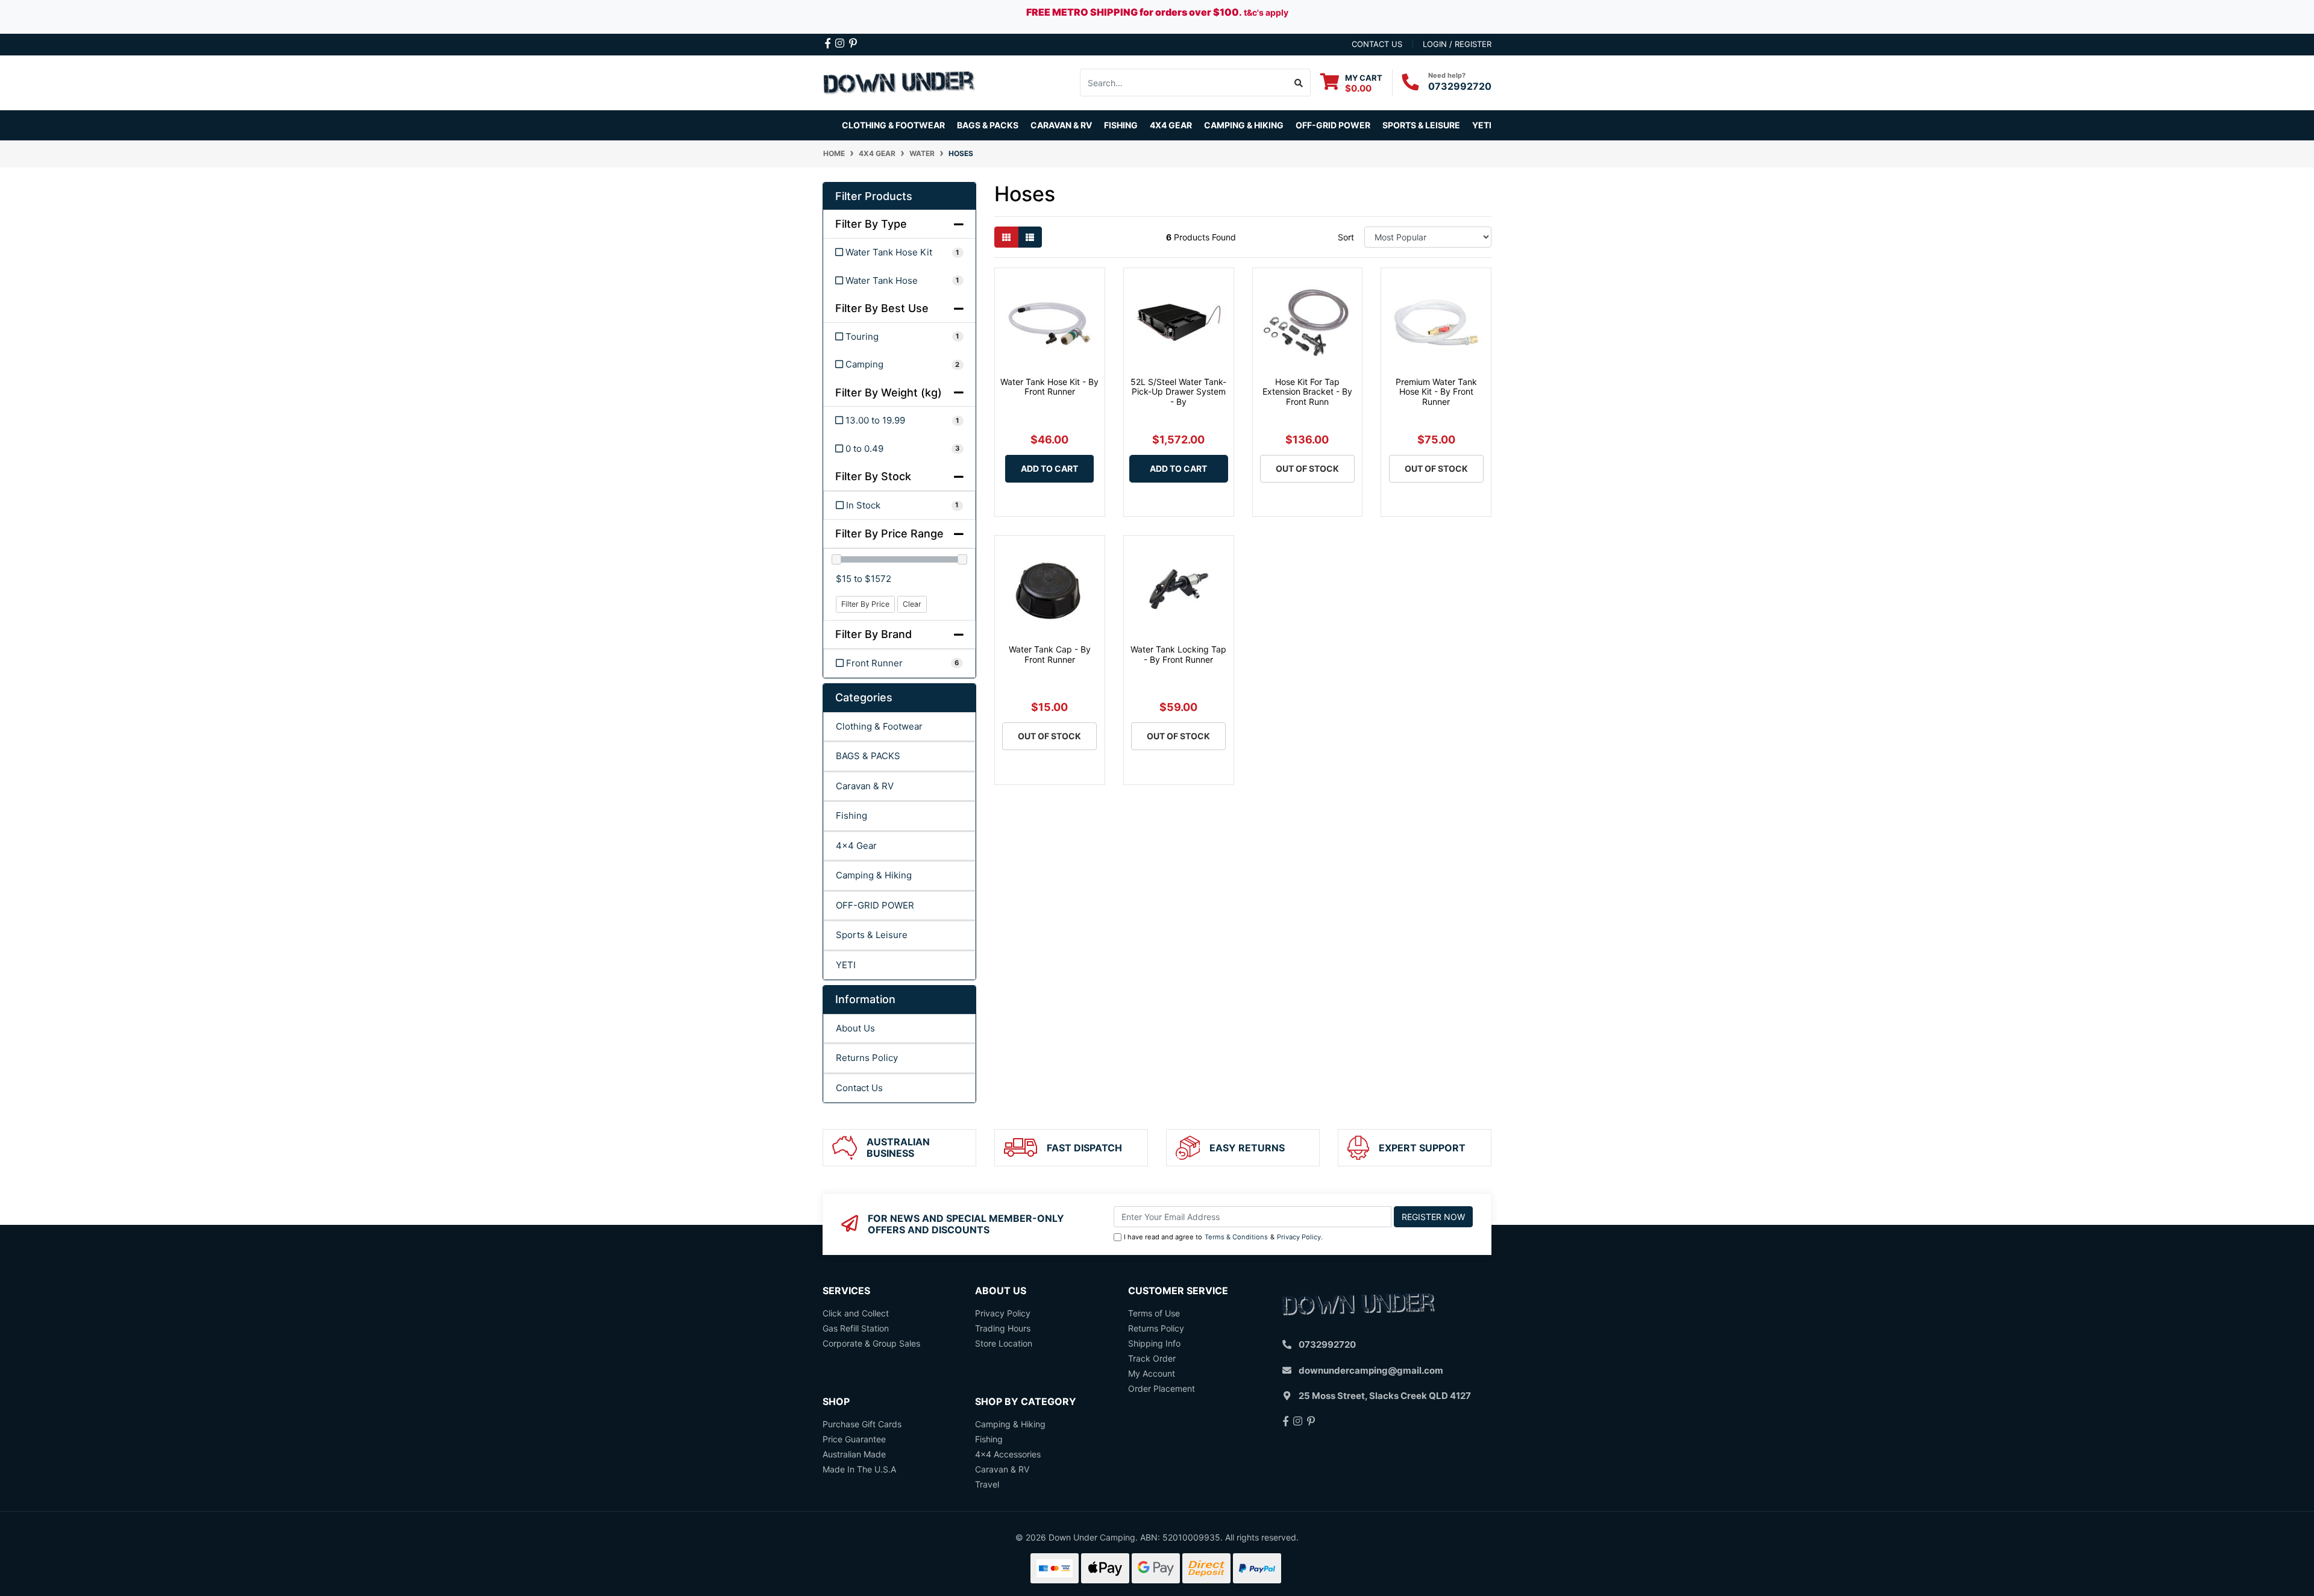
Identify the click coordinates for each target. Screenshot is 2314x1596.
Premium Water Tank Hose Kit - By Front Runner (1436, 392)
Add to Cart (1049, 468)
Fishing (851, 815)
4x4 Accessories (1008, 1454)
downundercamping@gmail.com (1371, 1370)
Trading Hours (1003, 1328)
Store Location (1004, 1343)
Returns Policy (867, 1058)
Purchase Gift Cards (862, 1424)
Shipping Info (1154, 1343)
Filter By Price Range (889, 534)
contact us (1377, 44)
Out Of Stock (1307, 468)
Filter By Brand (873, 634)
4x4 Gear (856, 846)
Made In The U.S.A (859, 1469)
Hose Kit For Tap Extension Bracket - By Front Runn (1307, 392)
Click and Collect (856, 1313)
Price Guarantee (854, 1439)
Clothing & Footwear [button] (893, 125)
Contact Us (859, 1088)
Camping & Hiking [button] (1244, 125)
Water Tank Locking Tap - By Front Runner (1178, 654)
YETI (846, 965)
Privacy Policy (1299, 1237)
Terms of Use (1154, 1313)
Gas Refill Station (856, 1328)
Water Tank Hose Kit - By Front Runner (1049, 387)
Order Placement (1162, 1388)
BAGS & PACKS (868, 756)
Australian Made (854, 1454)
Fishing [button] (1121, 125)
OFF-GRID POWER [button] (1333, 125)
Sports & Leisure (872, 935)
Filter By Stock (873, 476)
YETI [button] (1482, 125)
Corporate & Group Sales (871, 1343)
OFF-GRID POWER (875, 905)
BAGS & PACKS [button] (988, 125)
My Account (1152, 1373)
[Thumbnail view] (1006, 237)
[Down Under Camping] (899, 82)
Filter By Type (871, 224)
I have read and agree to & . (1223, 1237)
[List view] (1030, 237)
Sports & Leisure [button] (1421, 125)
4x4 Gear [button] (1171, 125)
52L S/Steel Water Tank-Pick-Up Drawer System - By (1178, 392)
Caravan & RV (865, 786)
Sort (1346, 237)
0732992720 (1460, 86)
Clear (912, 604)
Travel (987, 1484)
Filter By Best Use (882, 308)
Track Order (1152, 1358)
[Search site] (1299, 83)
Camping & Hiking (874, 875)
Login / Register (1457, 44)
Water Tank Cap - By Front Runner (1050, 654)
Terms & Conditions (1236, 1237)
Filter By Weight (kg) (889, 393)
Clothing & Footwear (879, 726)
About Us (855, 1028)
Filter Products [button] (874, 196)
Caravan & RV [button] (1061, 125)
